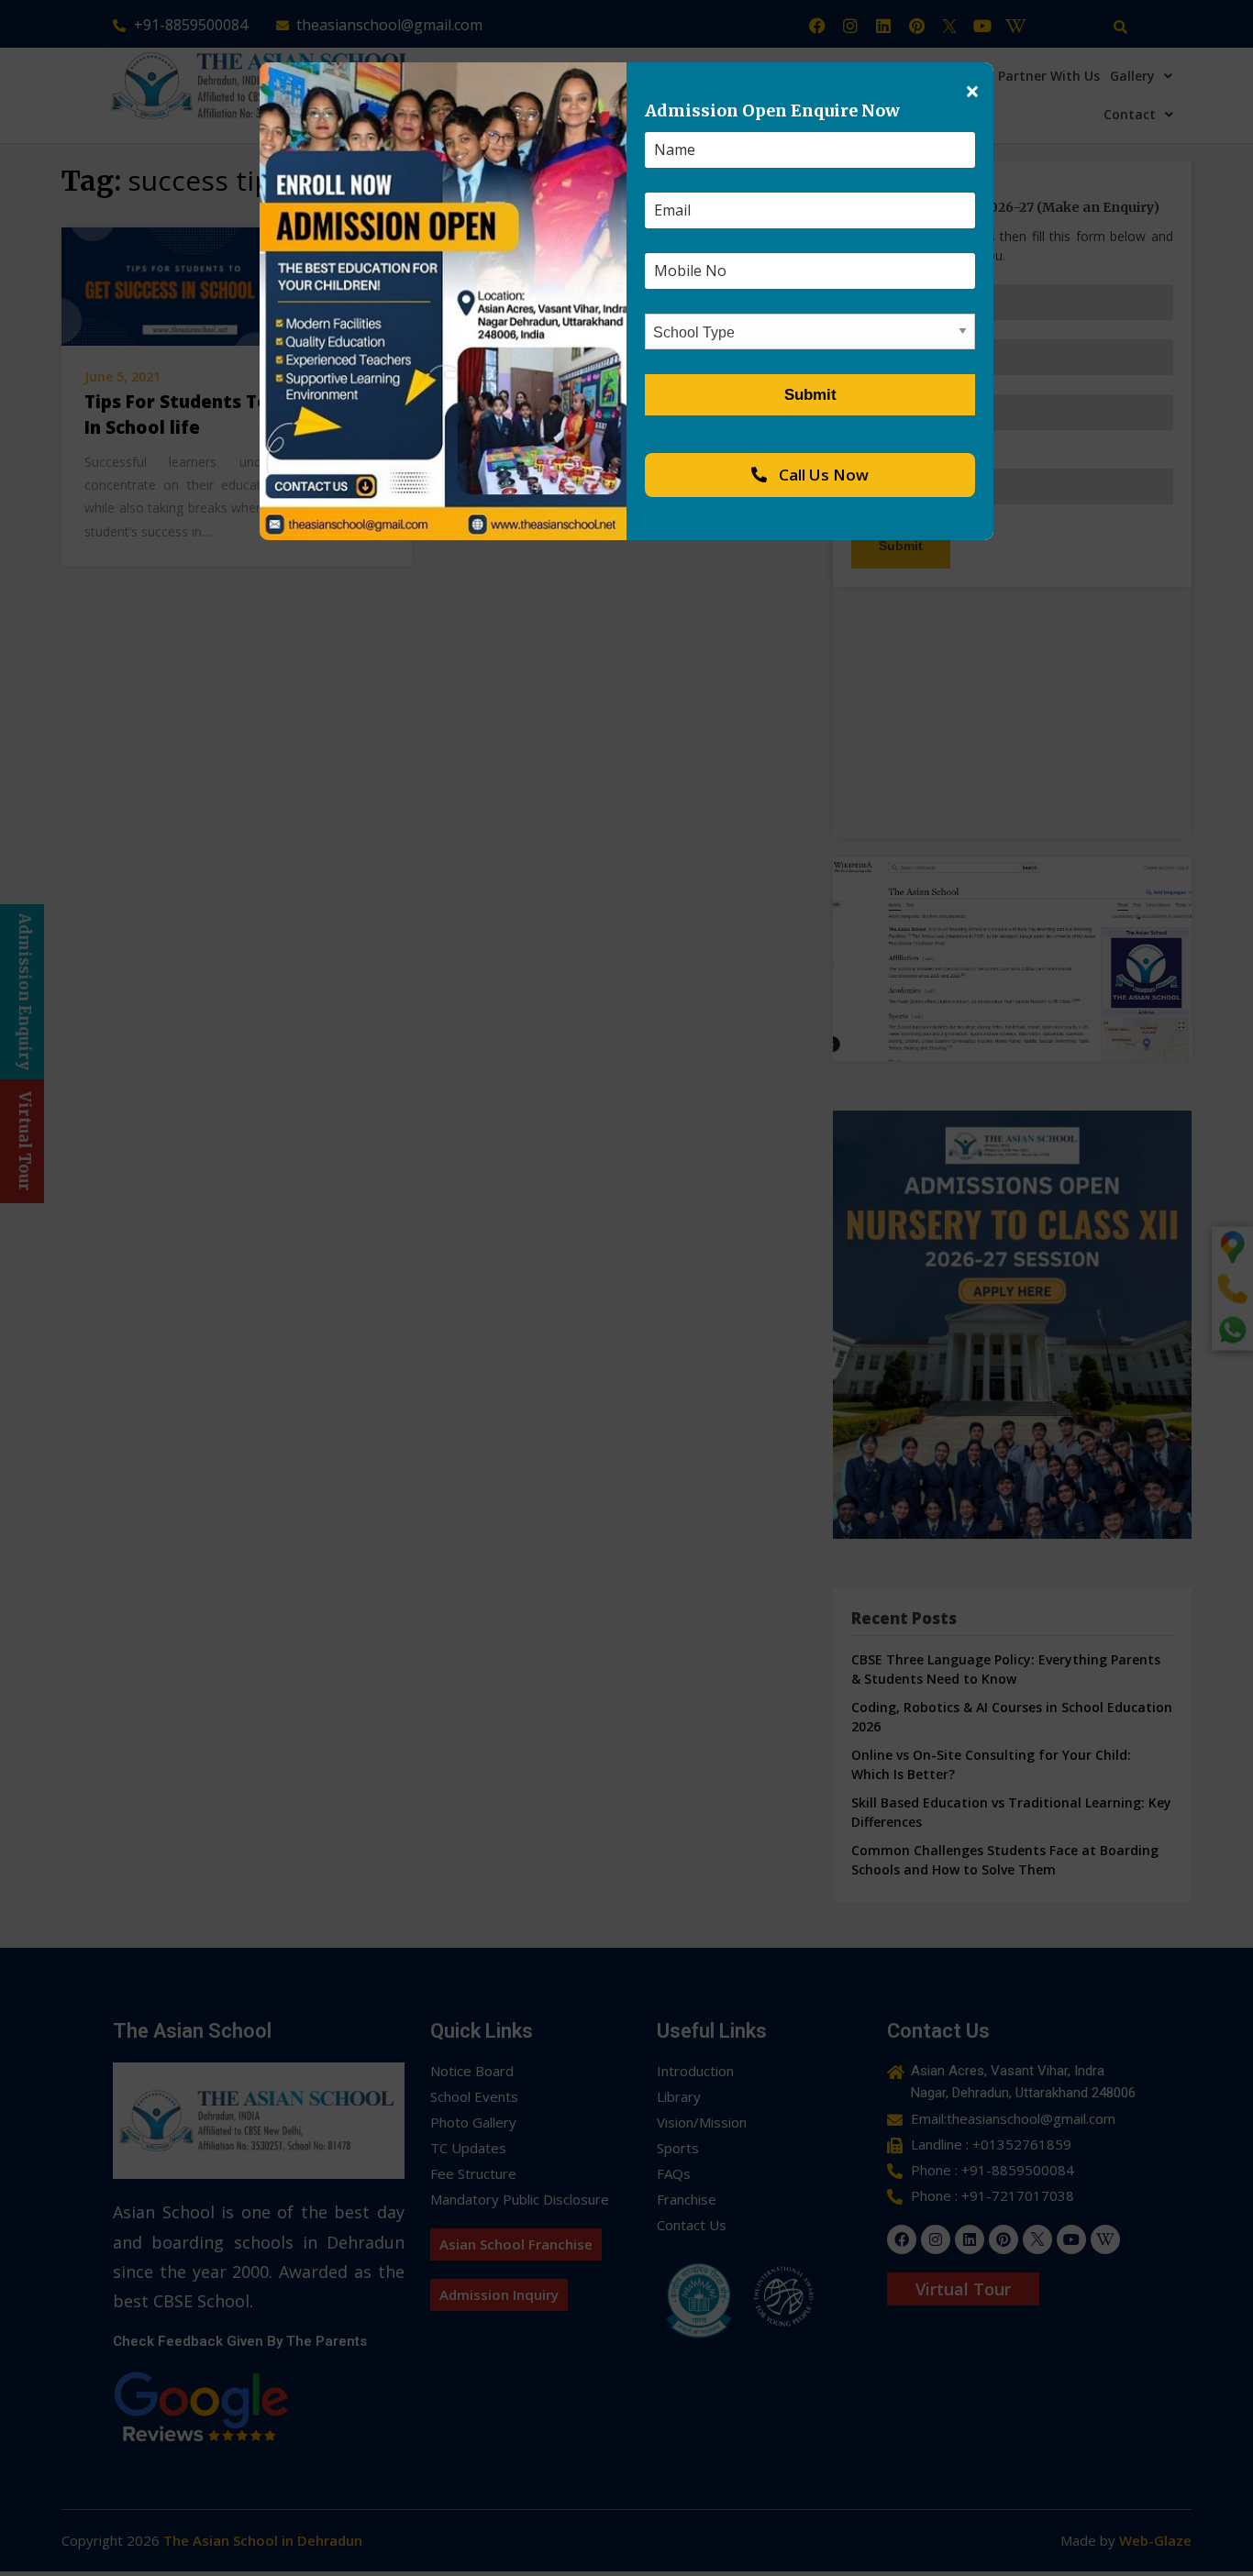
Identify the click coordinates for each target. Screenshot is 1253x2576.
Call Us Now (822, 475)
